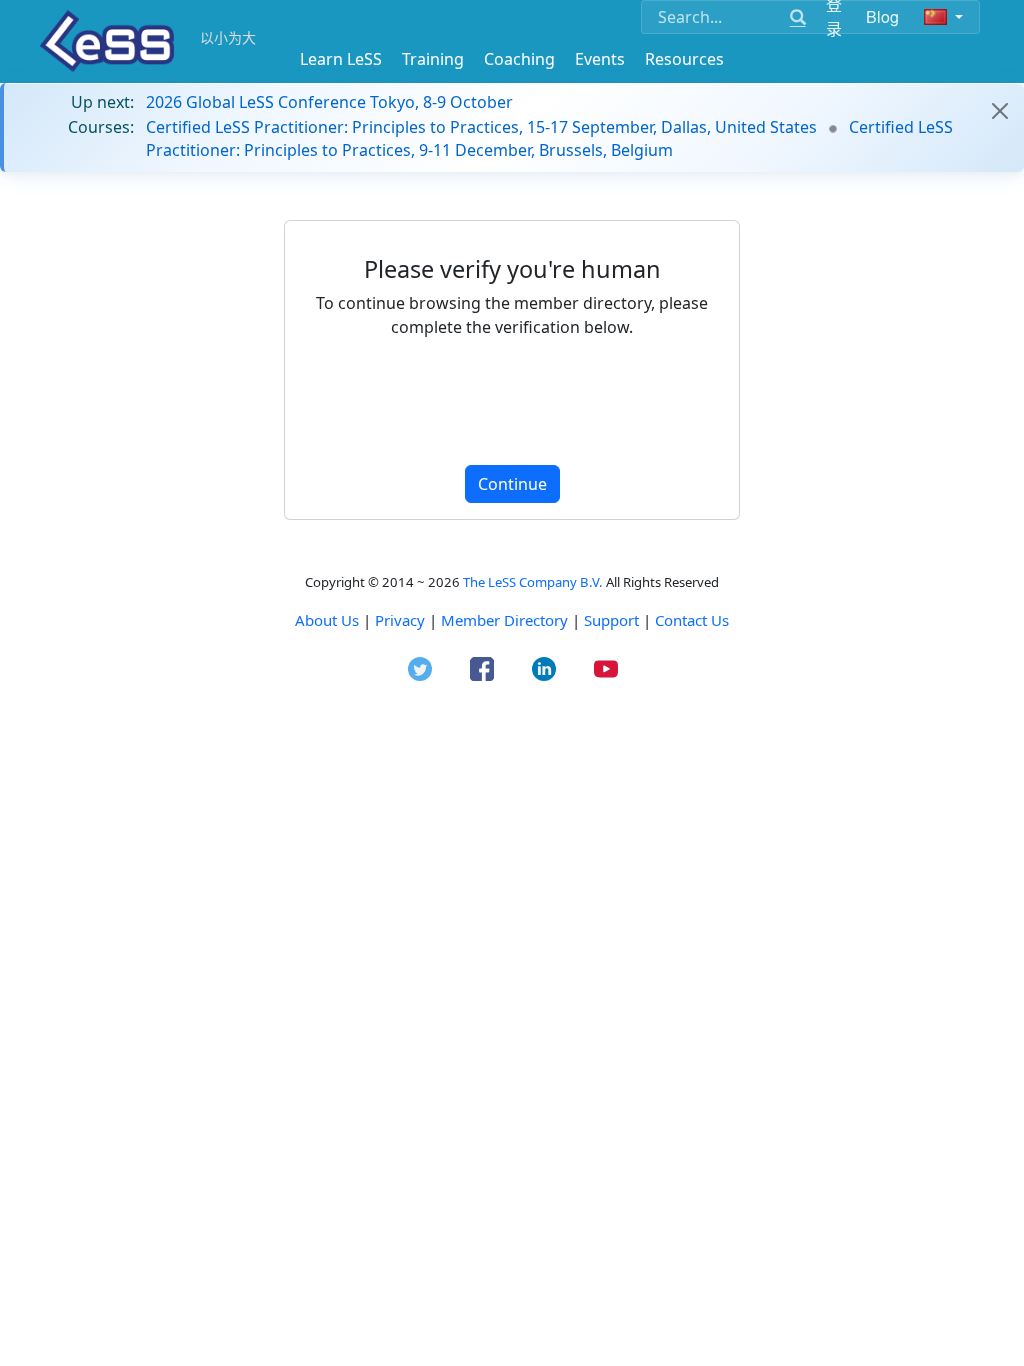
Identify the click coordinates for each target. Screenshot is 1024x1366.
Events (600, 59)
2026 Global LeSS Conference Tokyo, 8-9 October (329, 102)
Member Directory (504, 620)
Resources (684, 59)
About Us (327, 620)
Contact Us (692, 620)
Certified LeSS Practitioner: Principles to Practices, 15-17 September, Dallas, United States (481, 127)
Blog (883, 16)
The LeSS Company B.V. (533, 582)
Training (433, 59)
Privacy (400, 620)
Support (611, 620)
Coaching (519, 59)
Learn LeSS (341, 59)
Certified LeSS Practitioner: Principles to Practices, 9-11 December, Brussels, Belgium (549, 138)
